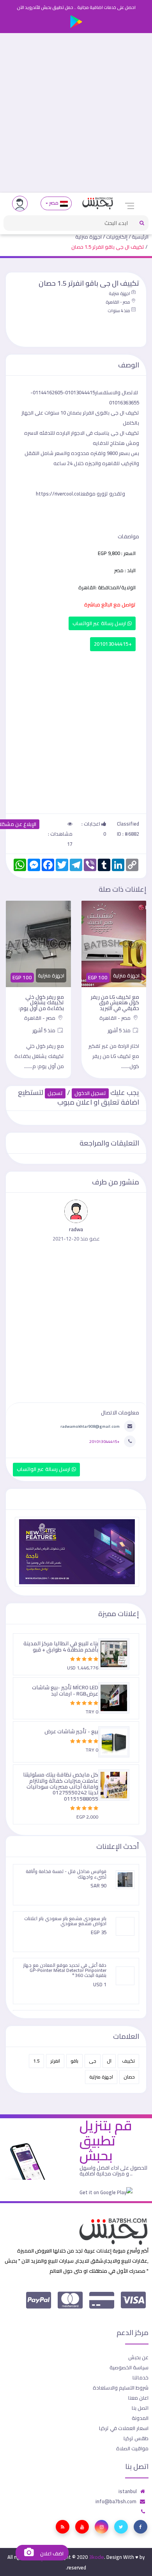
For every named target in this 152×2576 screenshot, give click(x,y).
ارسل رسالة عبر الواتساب (100, 623)
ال (109, 2061)
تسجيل (55, 1093)
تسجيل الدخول (90, 1093)
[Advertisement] (76, 113)
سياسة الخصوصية (129, 2367)
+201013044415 (113, 644)
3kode (96, 2557)
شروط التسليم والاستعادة (121, 2388)
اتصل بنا (140, 2408)
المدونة (140, 2418)
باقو (74, 2061)
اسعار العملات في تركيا (124, 2428)
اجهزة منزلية (88, 237)
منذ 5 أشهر (120, 1030)
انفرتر (55, 2061)
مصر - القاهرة (118, 302)
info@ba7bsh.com (116, 2501)
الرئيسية (140, 237)
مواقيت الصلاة (132, 2448)
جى (93, 2061)
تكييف (128, 2061)
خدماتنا (141, 2377)
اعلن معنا (138, 2398)
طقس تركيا (136, 2438)
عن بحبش (138, 2357)
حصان (129, 2077)
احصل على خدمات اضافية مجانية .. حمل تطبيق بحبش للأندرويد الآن (76, 7)
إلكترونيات (117, 237)
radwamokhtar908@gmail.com (90, 1426)
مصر (54, 203)
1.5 (36, 2061)
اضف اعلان (51, 2554)
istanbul (128, 2491)
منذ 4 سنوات (119, 311)
